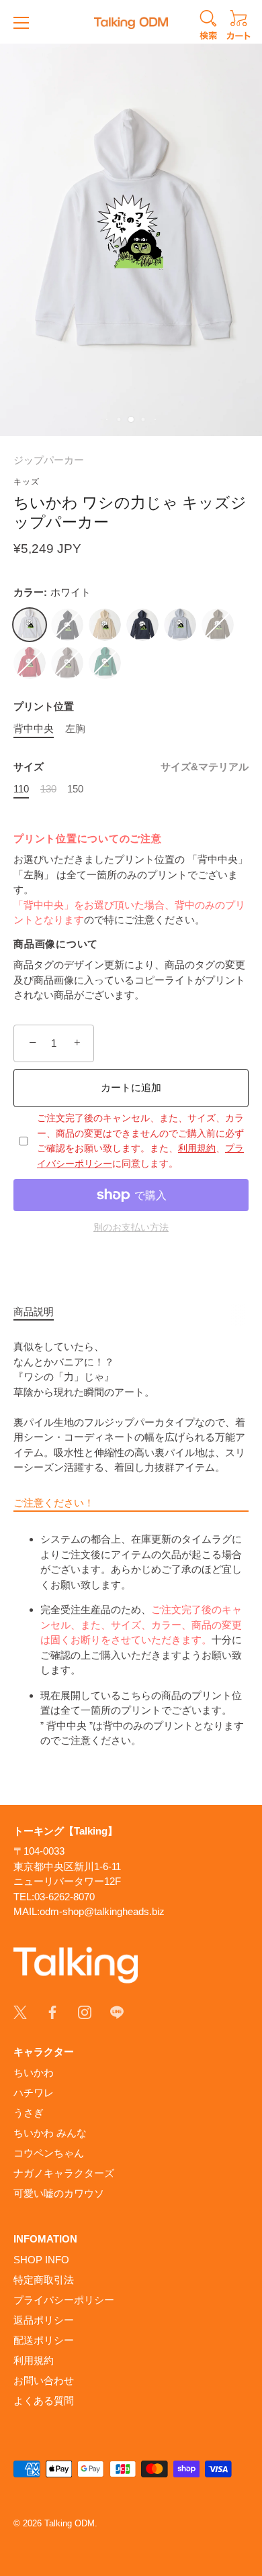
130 (48, 789)
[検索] (208, 27)
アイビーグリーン (105, 663)
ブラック (67, 625)
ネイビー (142, 625)
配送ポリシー (44, 2340)
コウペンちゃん (49, 2153)
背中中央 (34, 728)
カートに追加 (131, 1087)
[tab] (40, 1312)
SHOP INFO (41, 2260)
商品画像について (56, 944)
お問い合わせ (44, 2380)
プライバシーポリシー (64, 2300)
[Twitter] (20, 2011)
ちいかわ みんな (50, 2133)
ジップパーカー (49, 460)
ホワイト (30, 625)
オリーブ (218, 625)
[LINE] (117, 2011)
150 (75, 789)
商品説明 (34, 1311)
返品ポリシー (44, 2320)
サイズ (131, 767)
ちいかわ (34, 2072)
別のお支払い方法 (131, 1228)
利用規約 (197, 1148)
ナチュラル (105, 625)
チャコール (67, 663)
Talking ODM (70, 2523)
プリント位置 (44, 706)
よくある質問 (44, 2401)
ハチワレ (34, 2093)
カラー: (52, 592)
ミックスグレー (180, 625)
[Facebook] (52, 2011)
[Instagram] (85, 2011)
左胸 (75, 728)
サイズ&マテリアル (205, 767)
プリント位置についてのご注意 (88, 838)
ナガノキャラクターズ (64, 2173)
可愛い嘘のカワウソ (59, 2193)
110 (21, 789)
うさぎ (29, 2113)
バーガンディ (30, 663)
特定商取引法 (44, 2280)
